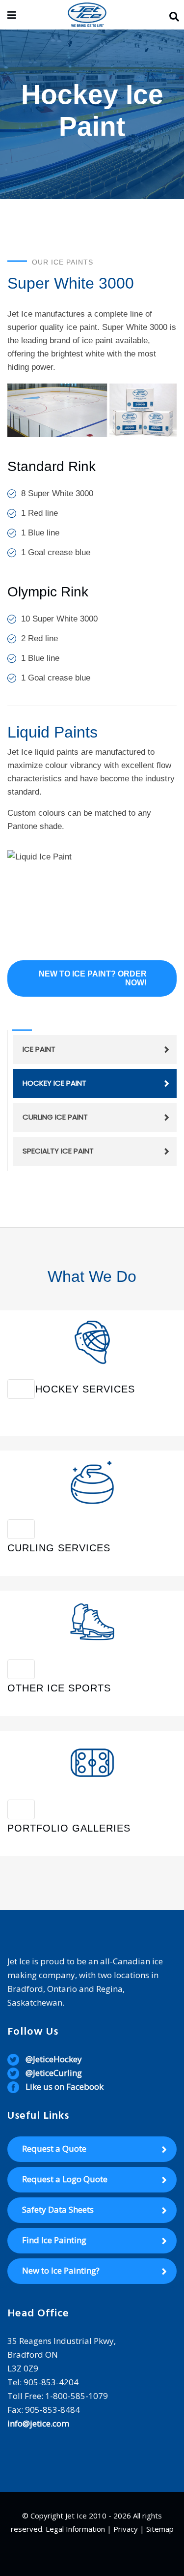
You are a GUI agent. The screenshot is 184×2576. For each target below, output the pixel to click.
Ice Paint (39, 1049)
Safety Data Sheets (58, 2209)
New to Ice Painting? (61, 2270)
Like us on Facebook (65, 2087)
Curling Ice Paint (55, 1117)
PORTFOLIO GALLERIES (69, 1828)
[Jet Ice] (87, 15)
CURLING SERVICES (59, 1548)
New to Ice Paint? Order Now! (93, 978)
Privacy (126, 2529)
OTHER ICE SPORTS (59, 1688)
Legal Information (75, 2529)
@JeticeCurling (54, 2073)
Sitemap (160, 2529)
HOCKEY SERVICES (85, 1389)
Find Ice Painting (54, 2240)
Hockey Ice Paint (54, 1083)
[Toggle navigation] (21, 1389)
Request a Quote (54, 2148)
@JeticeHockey (54, 2059)
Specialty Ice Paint (58, 1151)
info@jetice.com (38, 2423)
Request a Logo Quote (65, 2179)
